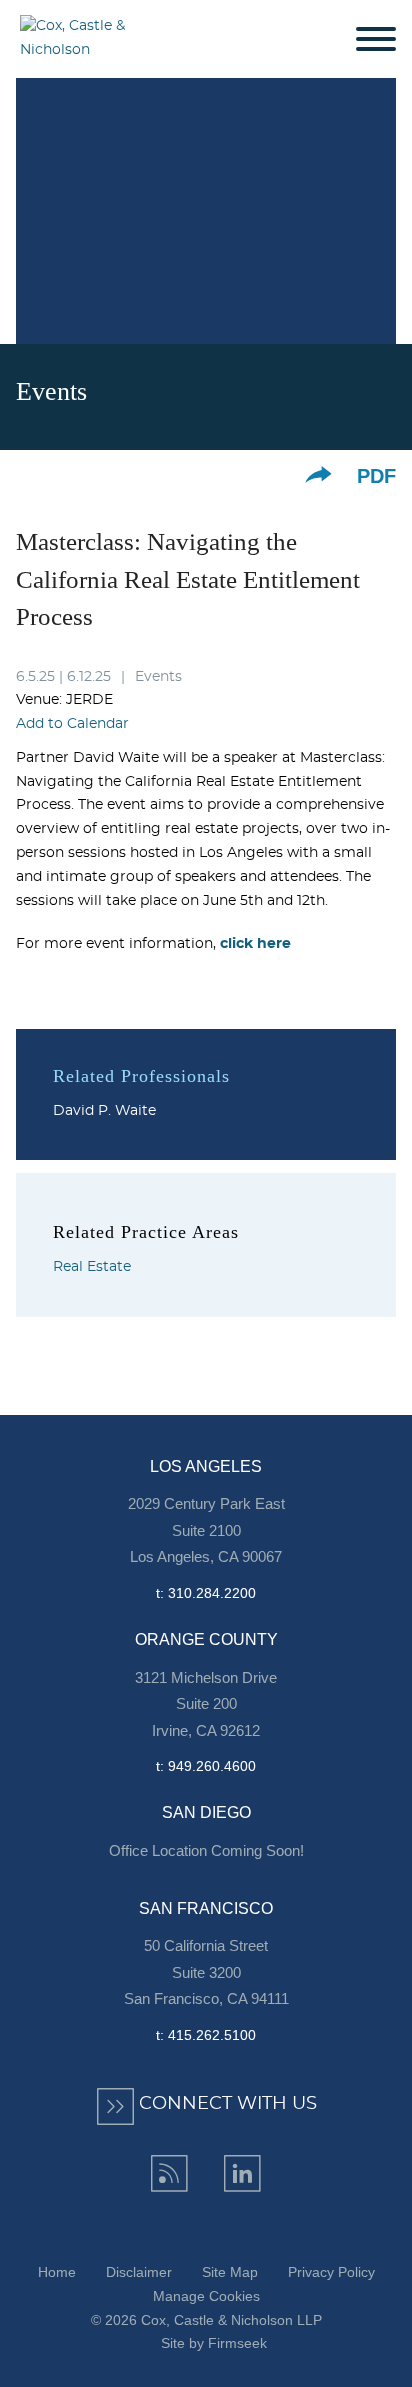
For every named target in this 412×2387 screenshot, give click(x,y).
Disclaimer (139, 2272)
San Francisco (206, 1908)
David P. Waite (104, 1111)
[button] (318, 474)
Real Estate (92, 1267)
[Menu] (376, 40)
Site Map (230, 2272)
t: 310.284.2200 (206, 1593)
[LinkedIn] (242, 2173)
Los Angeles (206, 1466)
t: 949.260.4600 (206, 1766)
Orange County (206, 1639)
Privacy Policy (331, 2272)
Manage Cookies (206, 2296)
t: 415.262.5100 (206, 2035)
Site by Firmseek (214, 2343)
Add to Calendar (72, 724)
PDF (376, 476)
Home (57, 2272)
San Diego (206, 1812)
